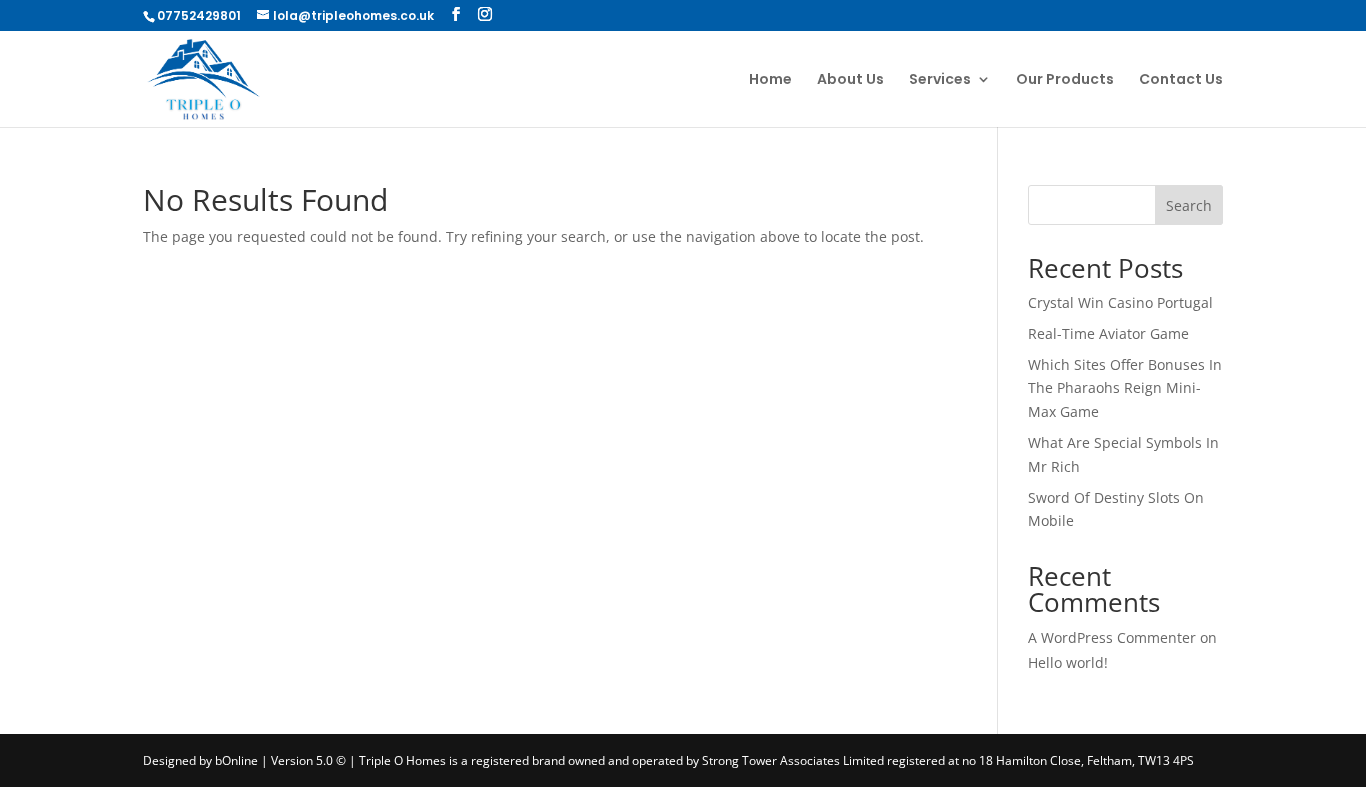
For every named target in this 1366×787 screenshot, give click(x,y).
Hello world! (1068, 662)
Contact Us (1181, 80)
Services (940, 80)
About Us (850, 80)
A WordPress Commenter (1112, 637)
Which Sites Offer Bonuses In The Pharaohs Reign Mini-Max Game (1125, 388)
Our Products (1065, 80)
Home (770, 80)
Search (1189, 205)
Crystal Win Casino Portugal (1120, 302)
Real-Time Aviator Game (1108, 333)
